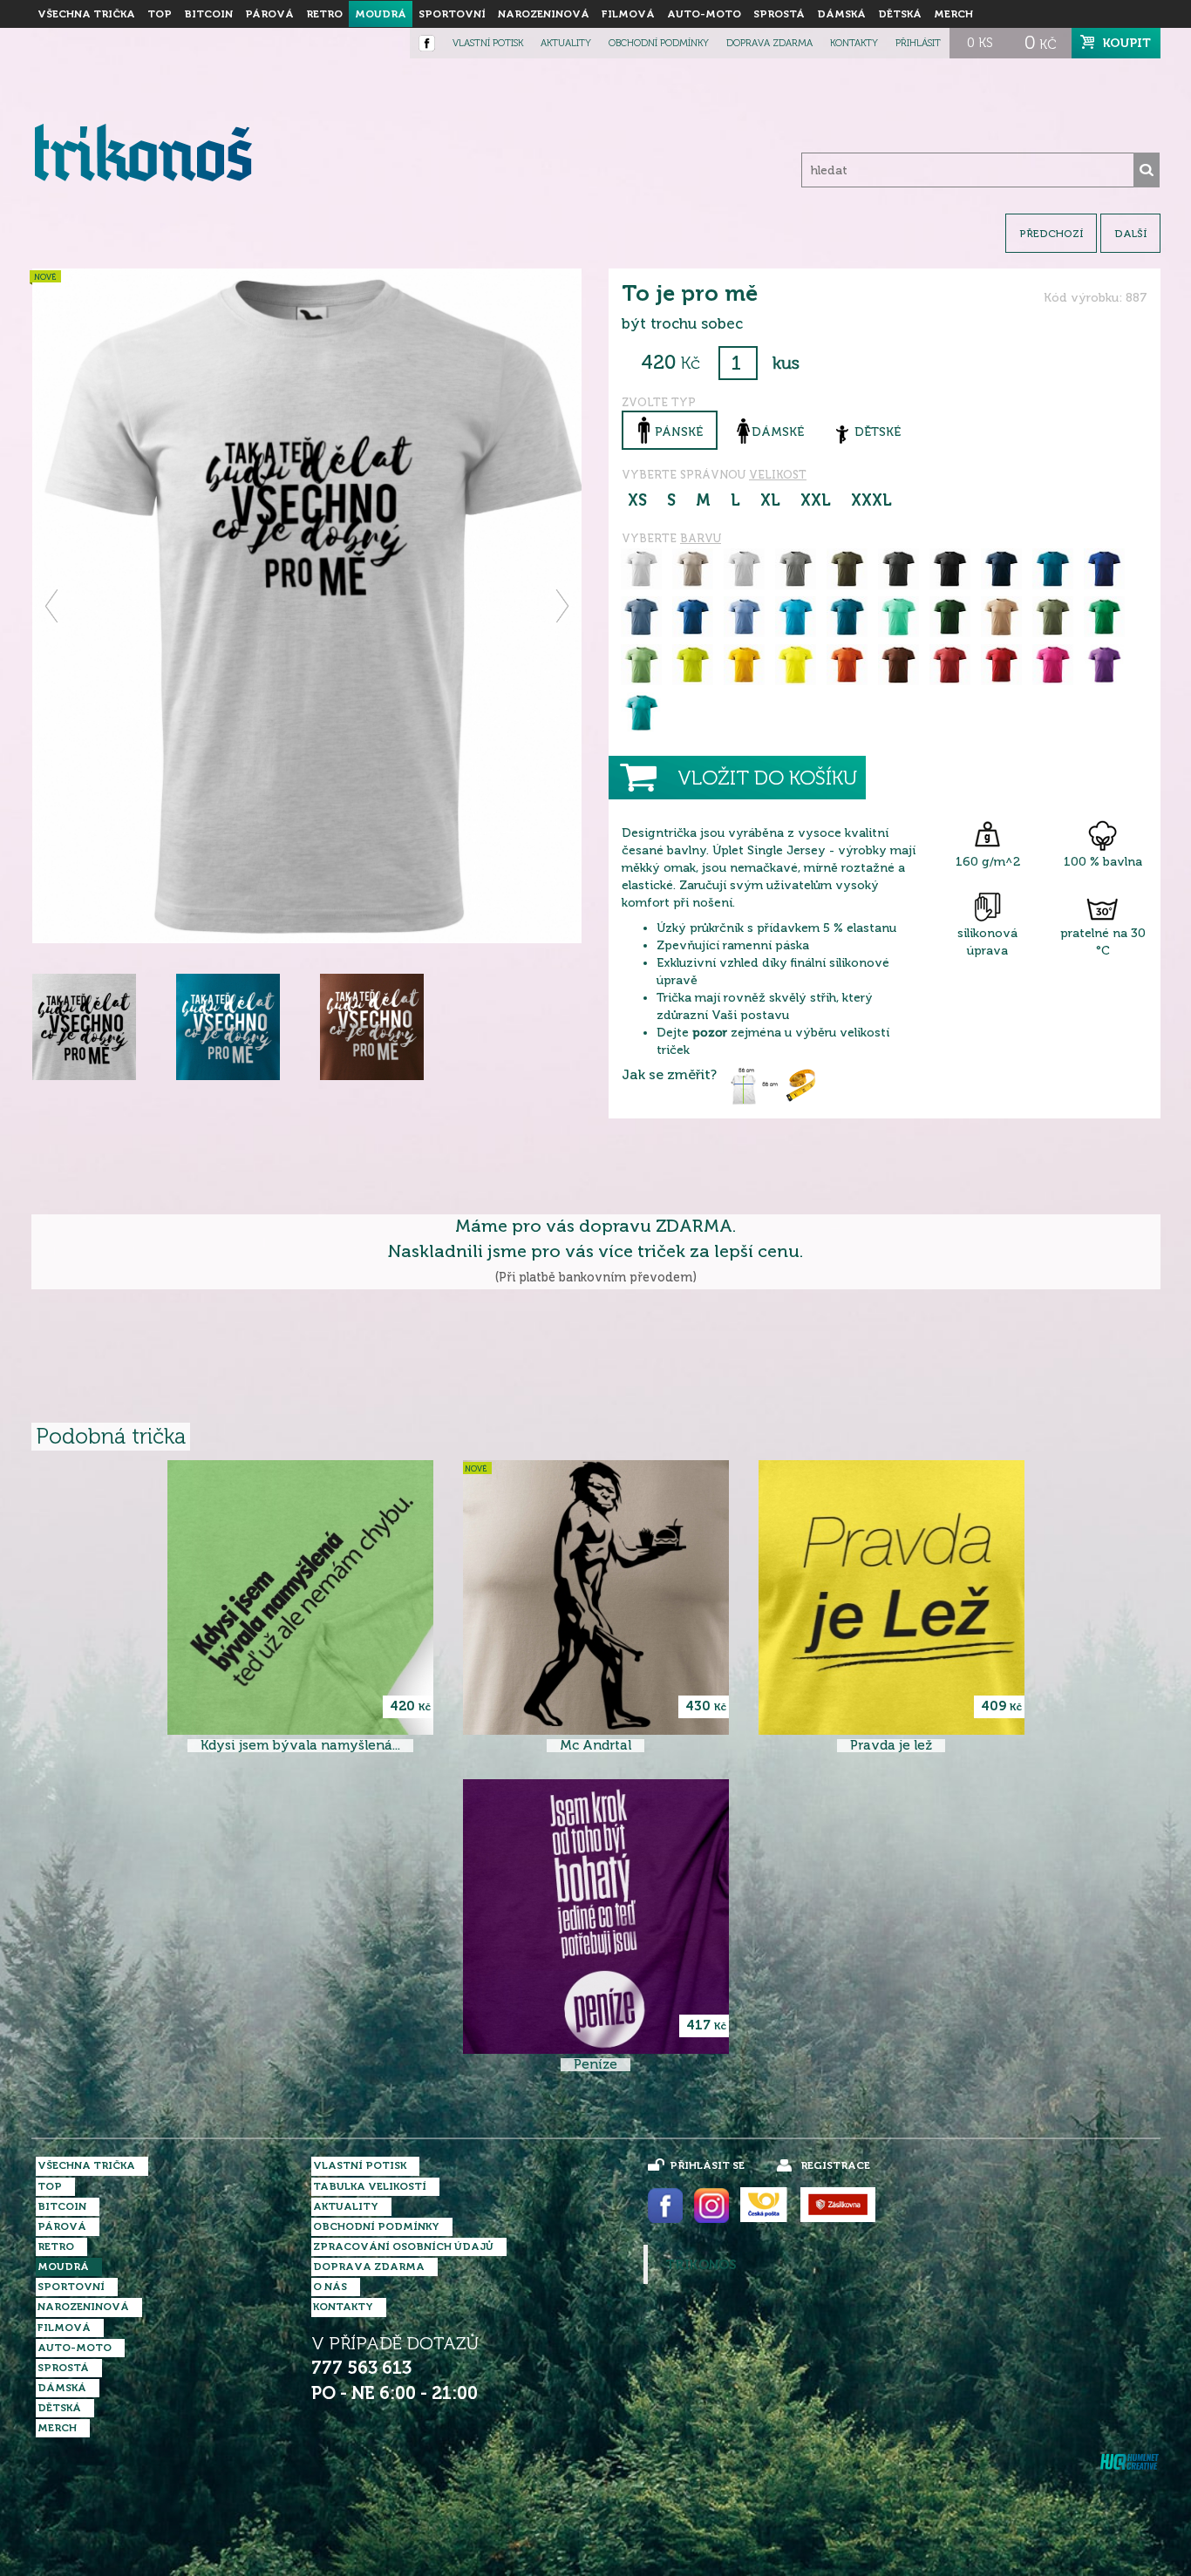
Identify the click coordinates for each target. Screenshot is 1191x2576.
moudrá (381, 14)
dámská (841, 14)
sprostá (779, 14)
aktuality (566, 43)
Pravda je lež (891, 1746)
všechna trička (86, 14)
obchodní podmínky (659, 43)
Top (160, 14)
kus (786, 363)
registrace (835, 2165)
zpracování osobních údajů (403, 2246)
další (1130, 234)
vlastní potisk (488, 43)
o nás (330, 2287)
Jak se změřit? (669, 1075)
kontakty (854, 43)
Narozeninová (544, 14)
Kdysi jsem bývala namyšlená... (300, 1746)
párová (269, 14)
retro (324, 14)
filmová (628, 14)
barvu (701, 538)
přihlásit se (707, 2165)
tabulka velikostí (370, 2186)
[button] (53, 606)
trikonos (701, 2265)
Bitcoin (208, 14)
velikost (778, 475)
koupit (1127, 43)
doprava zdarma (769, 43)
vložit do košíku (767, 778)
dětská (900, 14)
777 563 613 (361, 2368)
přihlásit (918, 43)
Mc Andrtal (595, 1746)
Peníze (595, 2065)
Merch (953, 14)
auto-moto (704, 14)
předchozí (1051, 234)
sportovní (452, 14)
